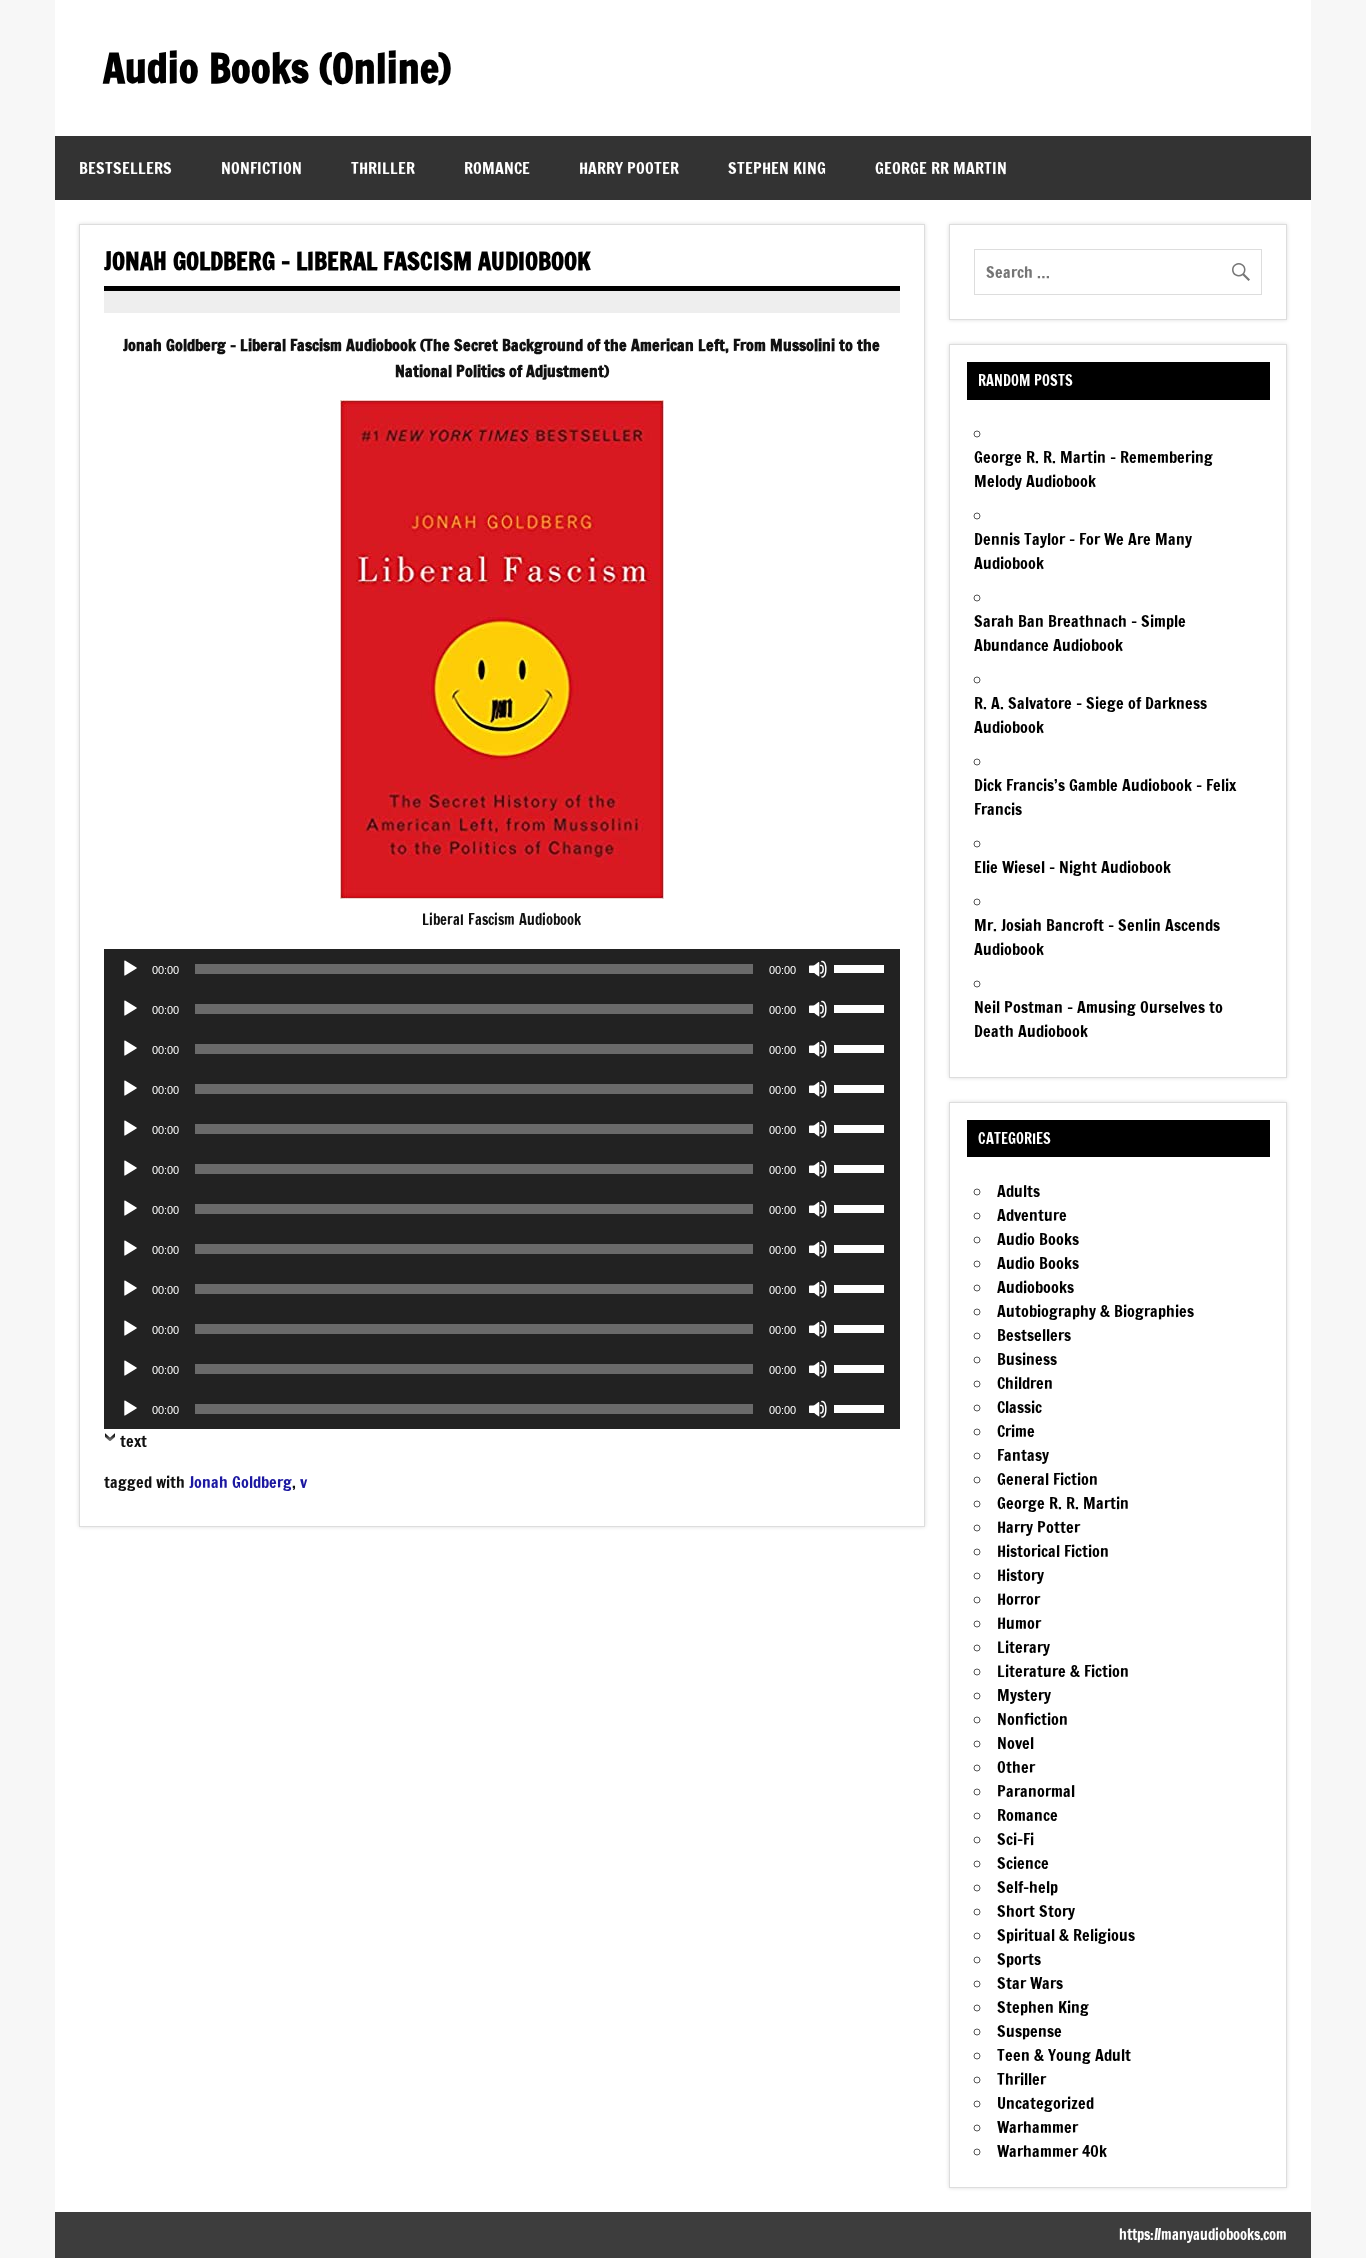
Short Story (1036, 1911)
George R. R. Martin (1063, 1503)
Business (1027, 1359)
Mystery (1024, 1695)
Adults (1018, 1191)
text (133, 1441)
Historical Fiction (1053, 1551)
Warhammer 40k (1052, 2151)
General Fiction (1047, 1479)
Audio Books (1038, 1239)
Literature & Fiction (1063, 1671)
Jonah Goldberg (240, 1482)
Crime (1016, 1431)
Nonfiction (261, 168)
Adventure (1032, 1215)
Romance (497, 168)
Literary (1023, 1647)
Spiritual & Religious (1066, 1935)
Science (1023, 1863)
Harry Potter (1038, 1527)
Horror (1018, 1599)
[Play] (130, 969)
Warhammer (1037, 2127)
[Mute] (818, 969)
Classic (1019, 1407)
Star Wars (1030, 1983)
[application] (502, 969)
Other (1016, 1767)
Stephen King (777, 168)
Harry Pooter (629, 168)
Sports (1019, 1959)
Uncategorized (1045, 2103)
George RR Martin (941, 168)
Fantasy (1023, 1455)
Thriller (383, 168)
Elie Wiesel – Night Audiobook (1072, 867)
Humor (1019, 1623)
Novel (1015, 1743)
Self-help (1027, 1887)
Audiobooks (1035, 1287)
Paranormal (1036, 1791)
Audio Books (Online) (277, 67)
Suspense (1029, 2031)
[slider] (862, 967)
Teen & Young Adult (1064, 2055)
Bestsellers (125, 168)
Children (1025, 1383)
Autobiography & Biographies (1095, 1311)
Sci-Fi (1015, 1839)
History (1020, 1575)
